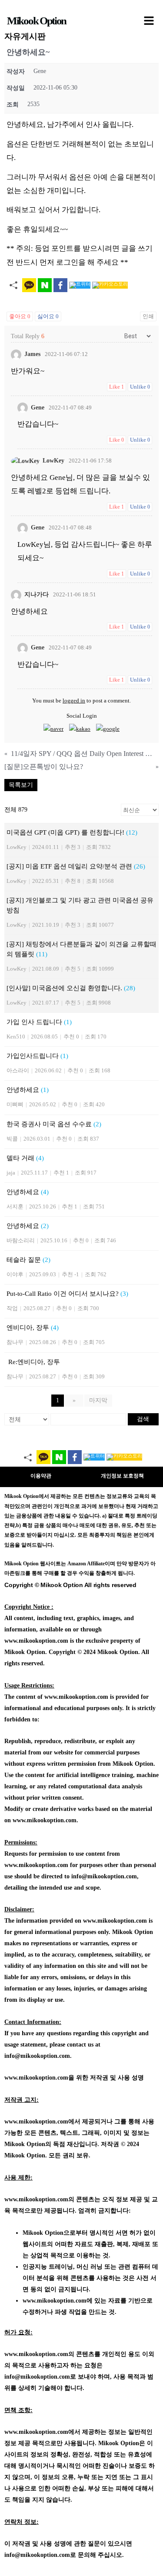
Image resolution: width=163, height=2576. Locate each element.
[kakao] (80, 729)
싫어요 (48, 316)
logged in (74, 701)
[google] (108, 729)
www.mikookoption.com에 (58, 2301)
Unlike (140, 387)
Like (116, 387)
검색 (143, 1419)
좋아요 (20, 316)
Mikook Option (37, 21)
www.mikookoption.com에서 (42, 2122)
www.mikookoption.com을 (39, 2078)
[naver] (53, 729)
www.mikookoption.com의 (39, 2199)
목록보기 (21, 785)
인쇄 (148, 316)
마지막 (98, 1400)
